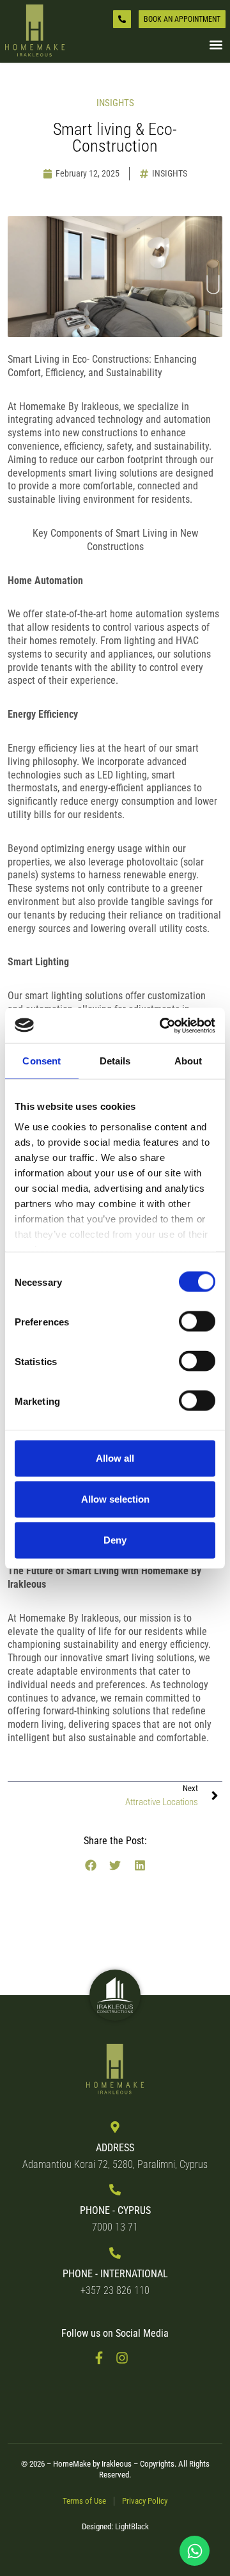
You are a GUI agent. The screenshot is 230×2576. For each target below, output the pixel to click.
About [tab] (188, 1061)
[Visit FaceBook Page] (103, 2358)
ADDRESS (115, 2148)
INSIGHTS (170, 173)
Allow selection (115, 1499)
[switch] (197, 1322)
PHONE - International (115, 2274)
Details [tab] (115, 1061)
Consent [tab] (42, 1061)
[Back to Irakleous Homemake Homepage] (115, 2070)
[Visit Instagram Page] (126, 2358)
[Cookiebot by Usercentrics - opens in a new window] (162, 1025)
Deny (115, 1540)
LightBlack (132, 2526)
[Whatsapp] (195, 2551)
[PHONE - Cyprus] (115, 2190)
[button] (216, 45)
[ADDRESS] (115, 2127)
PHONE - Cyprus (115, 2210)
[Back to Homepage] (35, 31)
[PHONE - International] (115, 2253)
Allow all (115, 1458)
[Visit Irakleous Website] (115, 1995)
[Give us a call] (122, 19)
